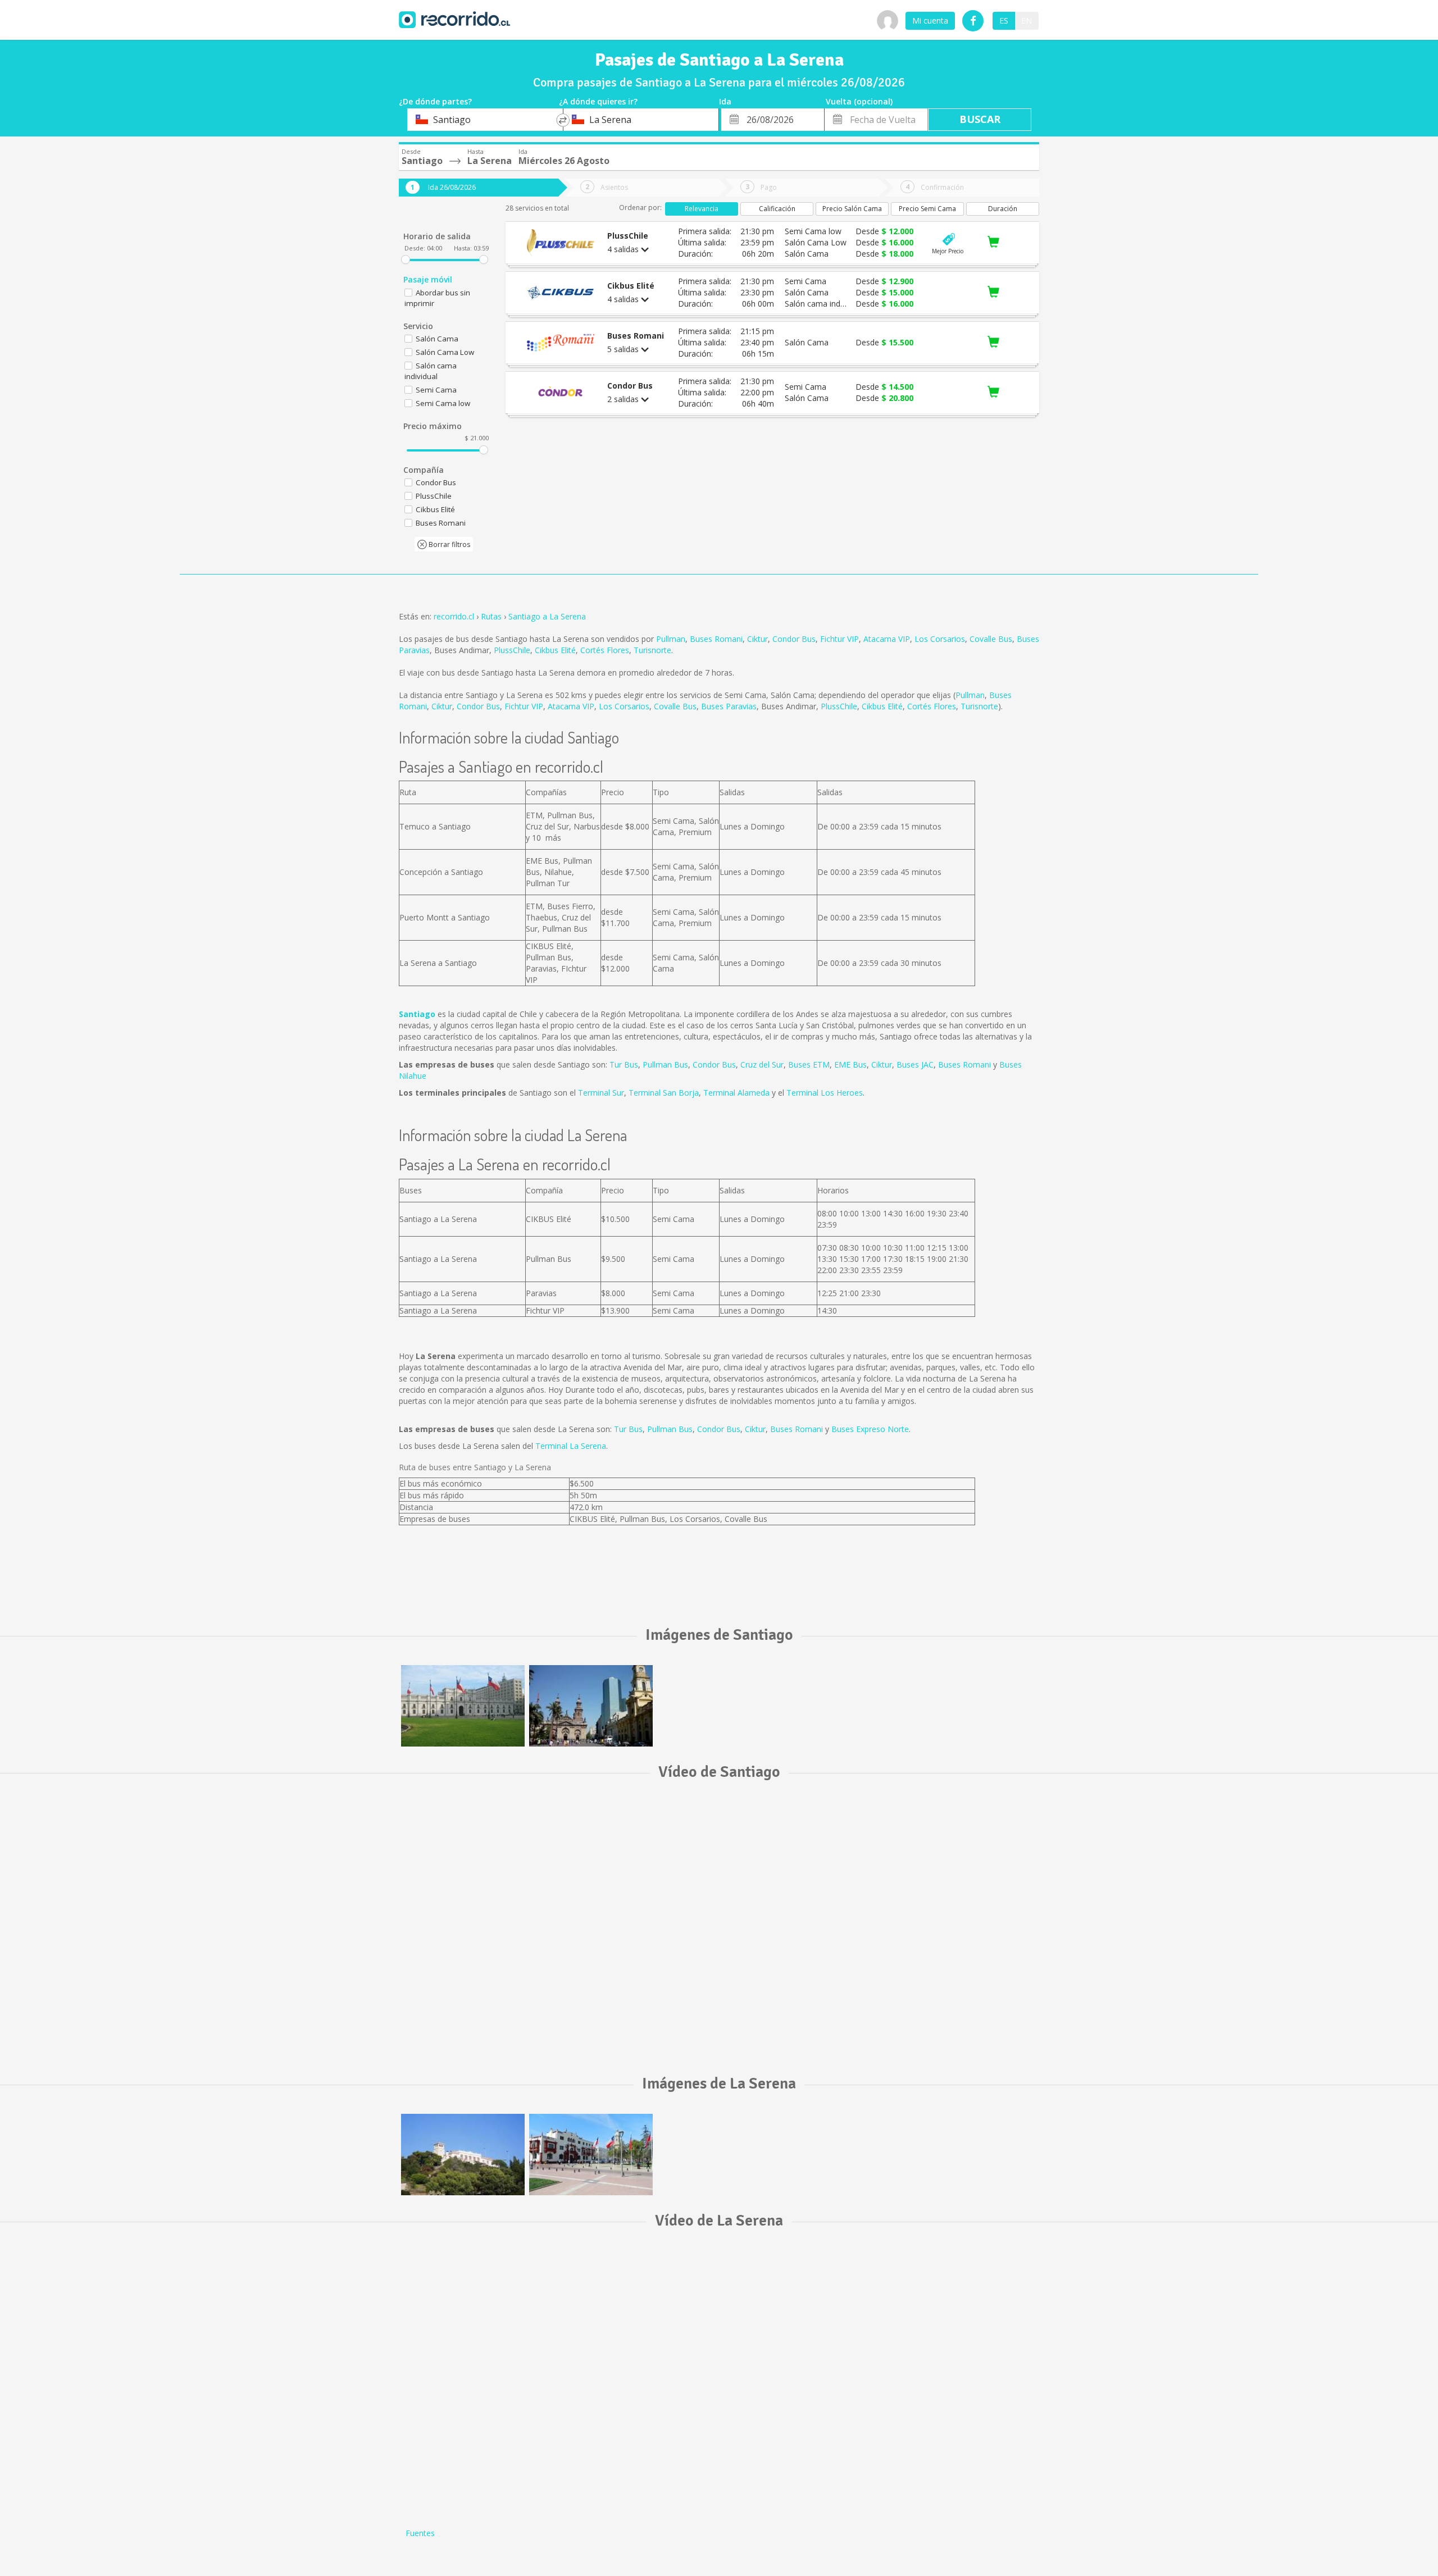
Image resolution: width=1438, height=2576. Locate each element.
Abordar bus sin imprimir (437, 298)
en (1027, 20)
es (1004, 20)
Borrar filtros (449, 544)
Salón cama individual (431, 371)
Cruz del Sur (762, 1064)
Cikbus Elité (555, 650)
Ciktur (757, 639)
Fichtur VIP (839, 639)
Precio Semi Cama (927, 209)
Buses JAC (915, 1064)
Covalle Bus (991, 639)
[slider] (406, 259)
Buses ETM (809, 1064)
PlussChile (512, 650)
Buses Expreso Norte (870, 1429)
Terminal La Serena (571, 1446)
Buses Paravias (729, 706)
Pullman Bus (665, 1064)
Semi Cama (436, 390)
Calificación (777, 209)
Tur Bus (624, 1064)
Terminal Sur (601, 1093)
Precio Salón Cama (852, 209)
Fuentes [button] (420, 2533)
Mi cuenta (930, 20)
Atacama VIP (887, 639)
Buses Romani (716, 639)
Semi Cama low (443, 403)
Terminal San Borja (664, 1093)
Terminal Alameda (736, 1093)
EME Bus (850, 1064)
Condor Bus (794, 639)
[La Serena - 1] (463, 2155)
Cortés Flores (605, 650)
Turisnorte (652, 650)
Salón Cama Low (445, 352)
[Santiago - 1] (463, 1706)
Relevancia (702, 209)
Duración (1003, 209)
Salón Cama (437, 339)
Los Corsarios (940, 639)
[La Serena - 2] (591, 2155)
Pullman (671, 639)
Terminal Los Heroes (825, 1093)
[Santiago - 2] (591, 1706)
